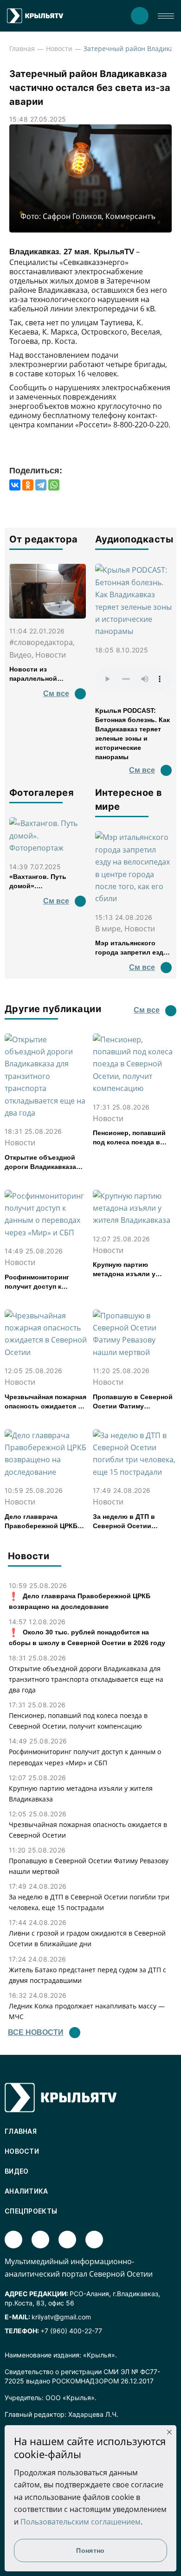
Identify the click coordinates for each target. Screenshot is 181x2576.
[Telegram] (41, 485)
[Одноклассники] (28, 485)
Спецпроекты (31, 2211)
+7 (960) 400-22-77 (71, 2331)
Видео (17, 2171)
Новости (59, 48)
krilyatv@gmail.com (61, 2317)
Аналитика (26, 2191)
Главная (22, 48)
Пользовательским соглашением (81, 2522)
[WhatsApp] (54, 485)
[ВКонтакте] (15, 485)
